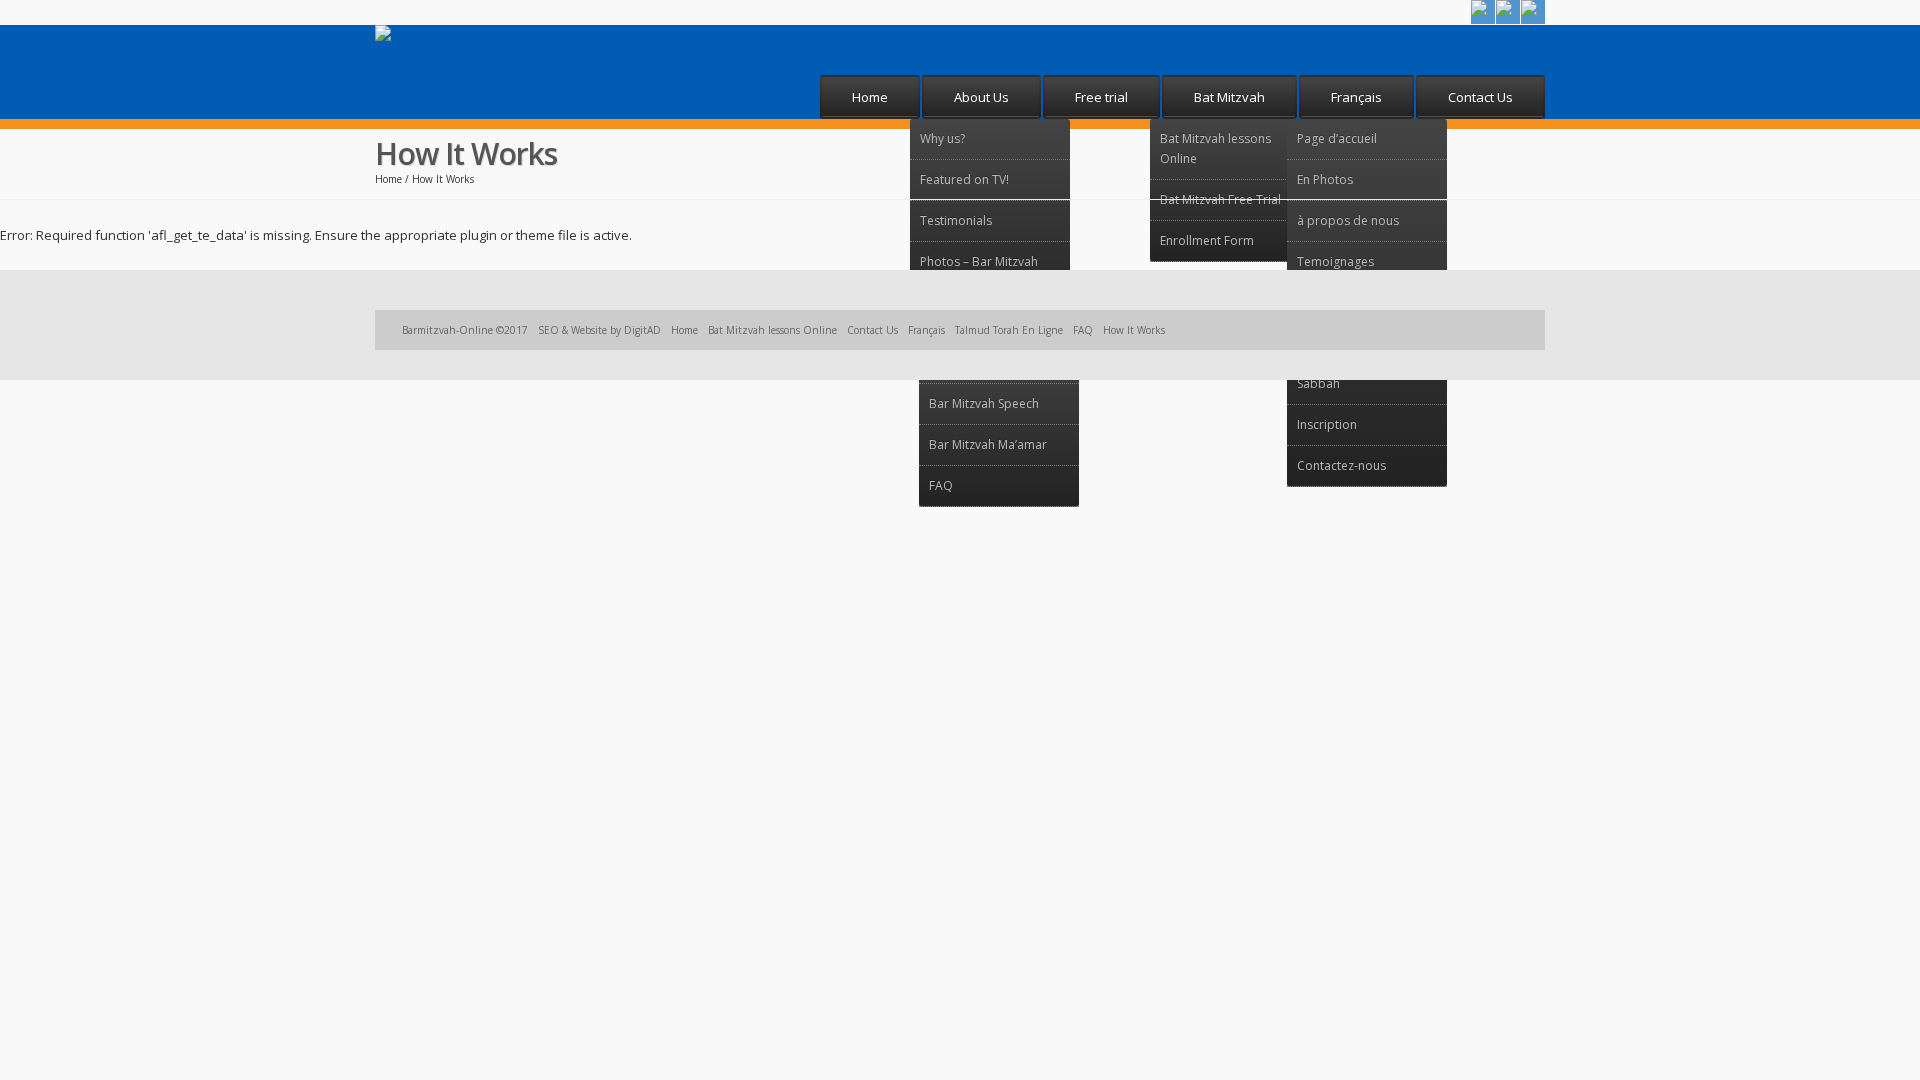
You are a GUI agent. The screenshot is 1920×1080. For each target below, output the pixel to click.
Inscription (1327, 424)
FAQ (941, 485)
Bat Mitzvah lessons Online (772, 330)
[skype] (1508, 12)
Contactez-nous (1341, 465)
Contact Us (1480, 97)
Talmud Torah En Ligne (1009, 330)
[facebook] (1483, 12)
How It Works (1134, 330)
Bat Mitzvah (1229, 97)
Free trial (1101, 97)
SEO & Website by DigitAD (599, 330)
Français (1356, 97)
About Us (981, 97)
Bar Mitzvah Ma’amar (988, 444)
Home (870, 97)
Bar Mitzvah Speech (984, 403)
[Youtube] (1533, 12)
